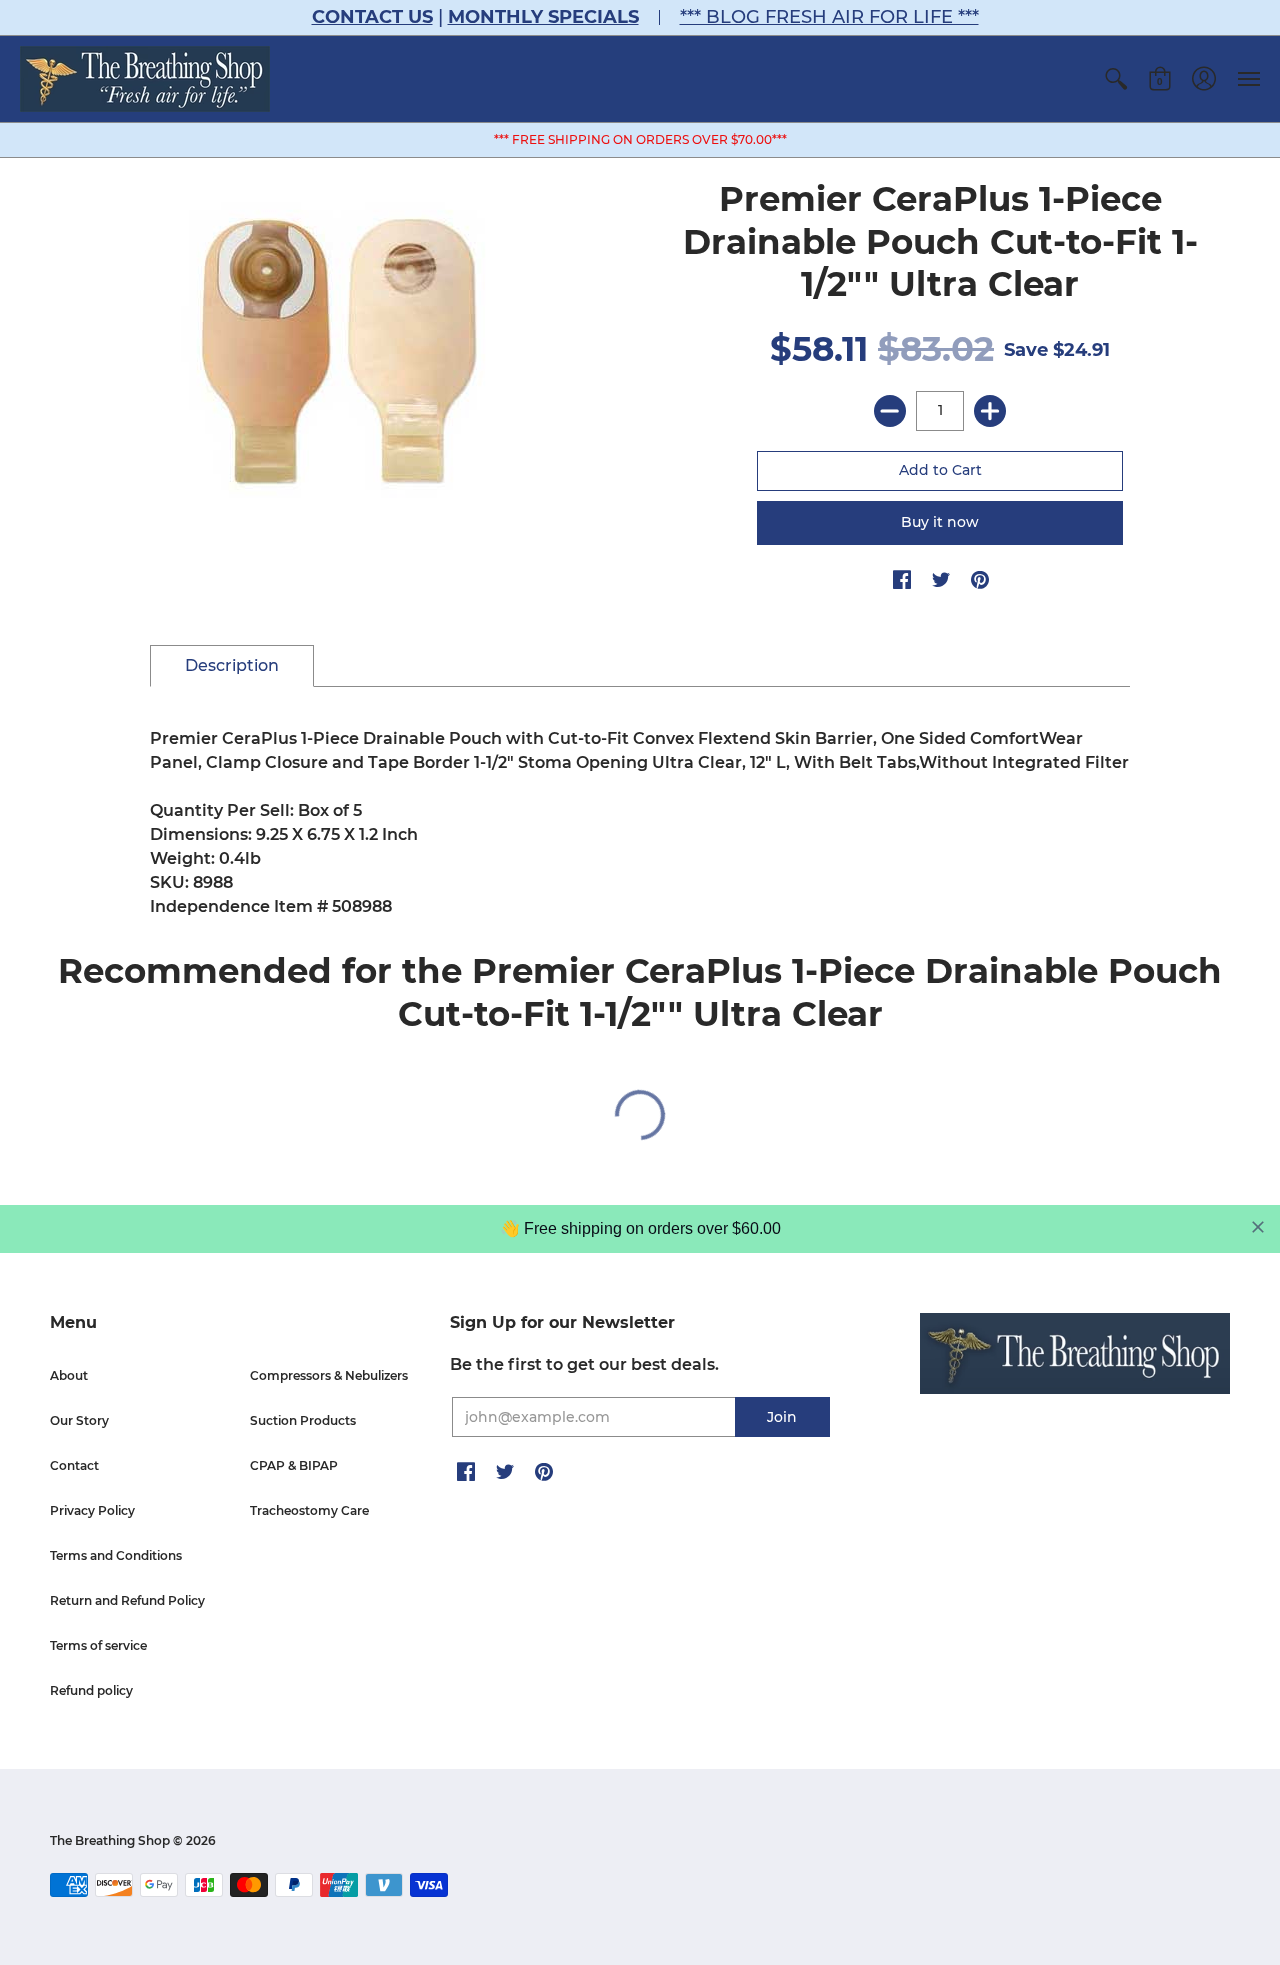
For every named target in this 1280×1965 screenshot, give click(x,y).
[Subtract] (890, 411)
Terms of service (98, 1645)
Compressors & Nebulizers (329, 1375)
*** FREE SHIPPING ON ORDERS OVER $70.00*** (640, 139)
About (69, 1375)
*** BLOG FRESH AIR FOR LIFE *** (829, 17)
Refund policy (91, 1690)
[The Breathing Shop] (145, 79)
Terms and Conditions (116, 1555)
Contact (74, 1465)
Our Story (79, 1420)
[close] (1258, 1227)
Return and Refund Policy (127, 1600)
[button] (1116, 79)
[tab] (232, 666)
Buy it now (940, 522)
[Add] (990, 411)
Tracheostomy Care (309, 1510)
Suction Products (303, 1420)
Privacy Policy (92, 1510)
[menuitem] (1116, 79)
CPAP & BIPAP (294, 1465)
